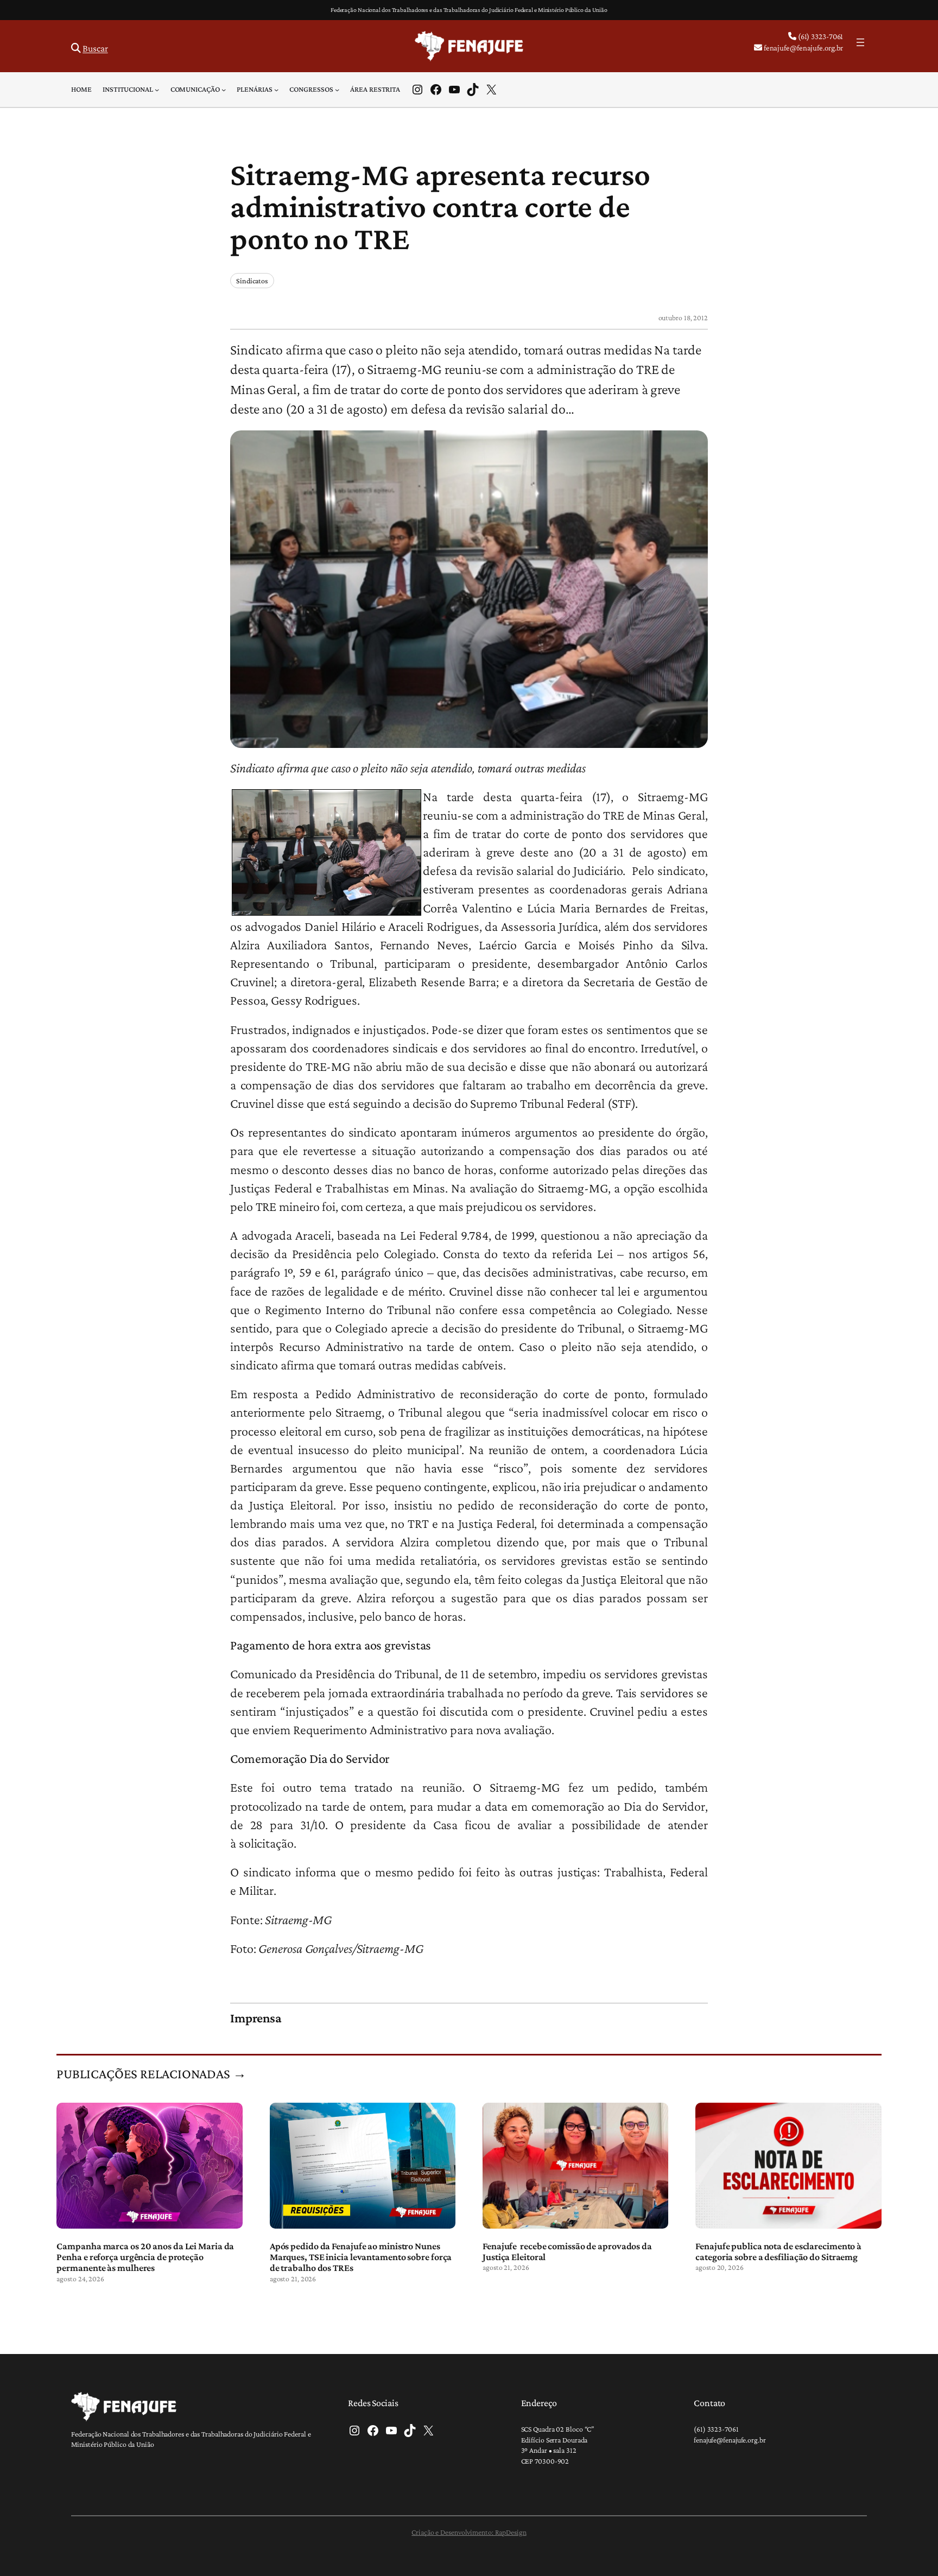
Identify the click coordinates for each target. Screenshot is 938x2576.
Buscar (95, 48)
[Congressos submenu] (337, 90)
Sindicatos (252, 281)
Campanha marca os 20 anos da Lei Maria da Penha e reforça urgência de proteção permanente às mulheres (145, 2257)
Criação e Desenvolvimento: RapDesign (469, 2532)
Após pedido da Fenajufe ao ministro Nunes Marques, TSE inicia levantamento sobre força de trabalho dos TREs (361, 2257)
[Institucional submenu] (157, 90)
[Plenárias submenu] (276, 90)
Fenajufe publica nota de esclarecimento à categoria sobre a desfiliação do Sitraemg (778, 2251)
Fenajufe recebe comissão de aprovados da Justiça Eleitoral (567, 2251)
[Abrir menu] (860, 42)
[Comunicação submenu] (224, 90)
